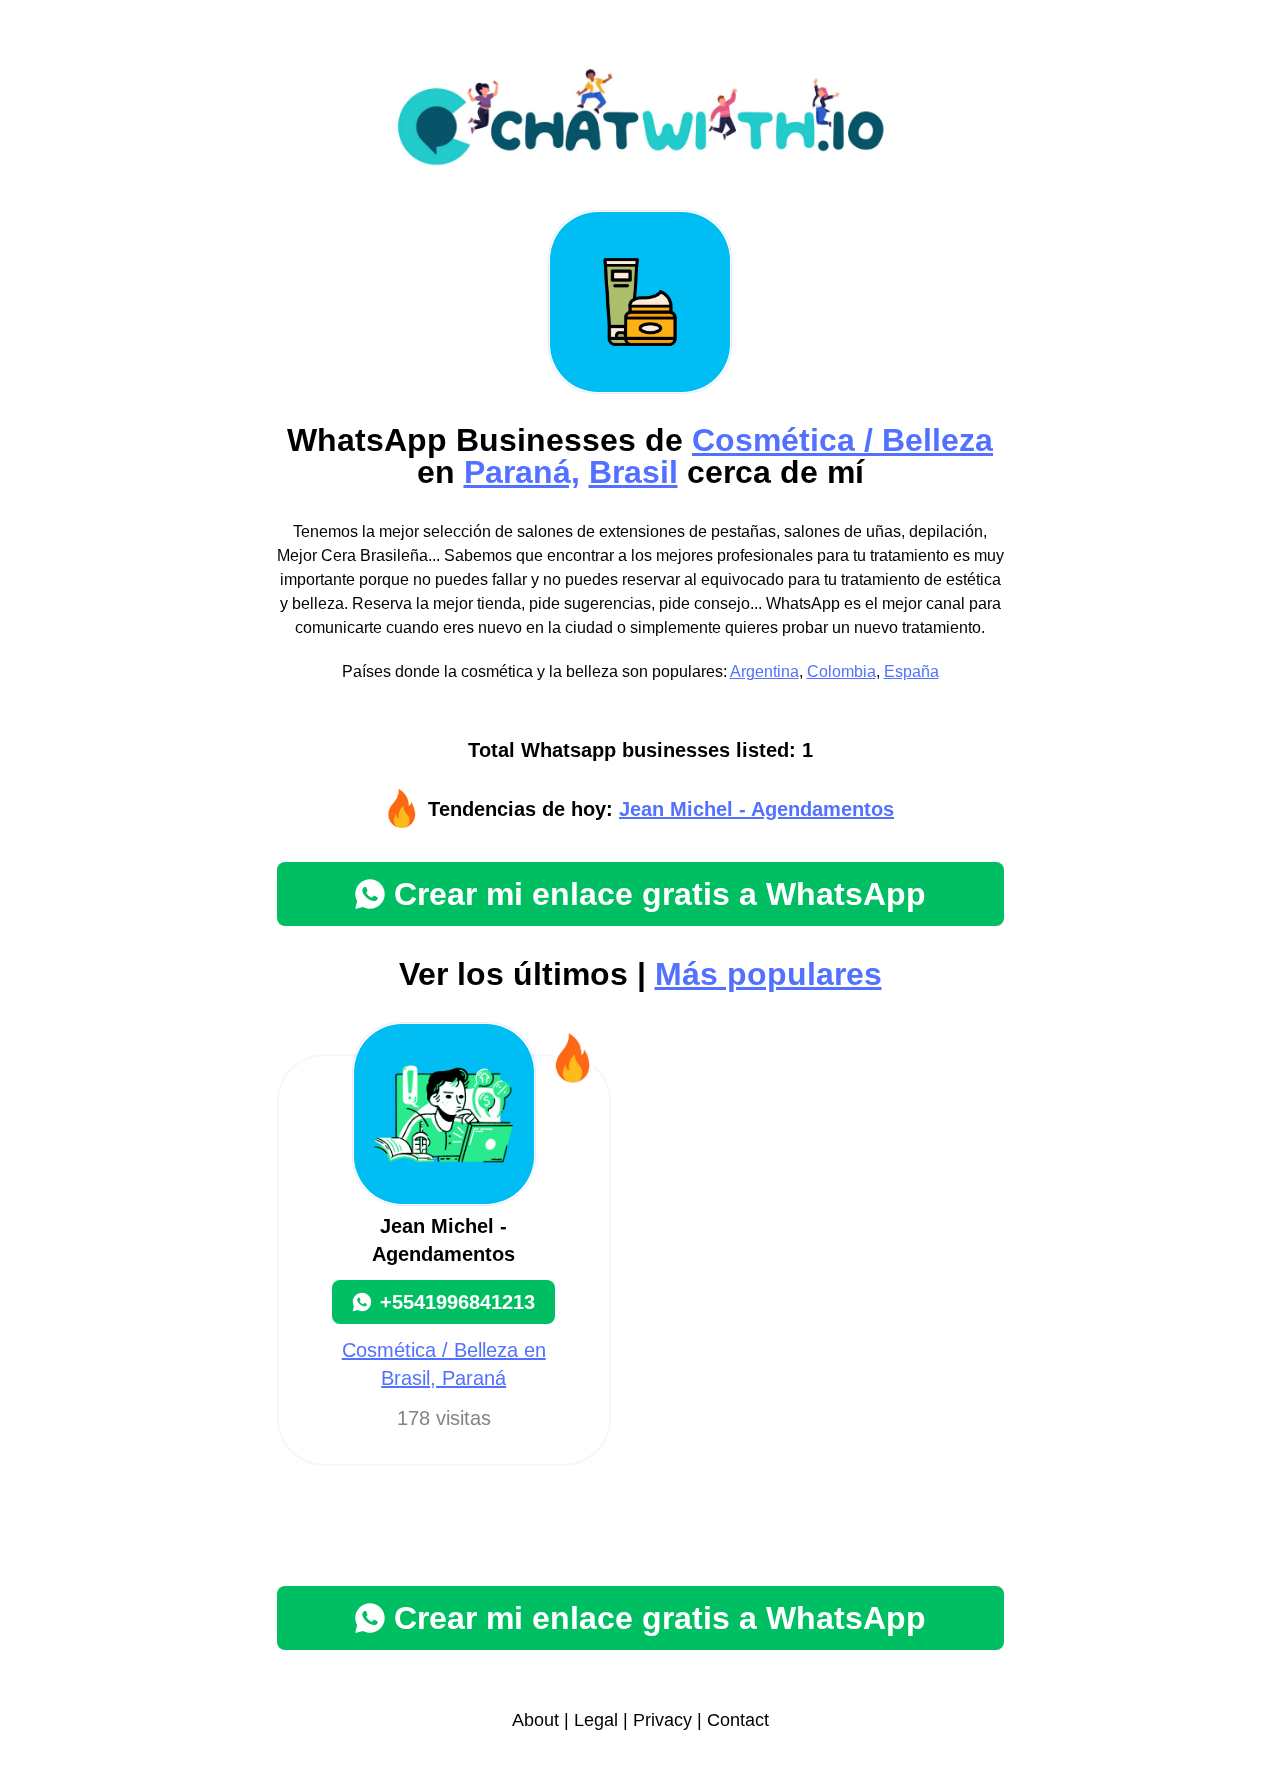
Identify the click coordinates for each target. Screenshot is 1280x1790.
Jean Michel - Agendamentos (756, 809)
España (911, 671)
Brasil (633, 472)
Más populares (768, 974)
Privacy (662, 1720)
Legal (596, 1720)
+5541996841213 (457, 1302)
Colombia (841, 671)
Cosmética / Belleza (842, 440)
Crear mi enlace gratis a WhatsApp (660, 894)
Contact (738, 1720)
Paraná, (522, 472)
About (535, 1720)
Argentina (764, 671)
